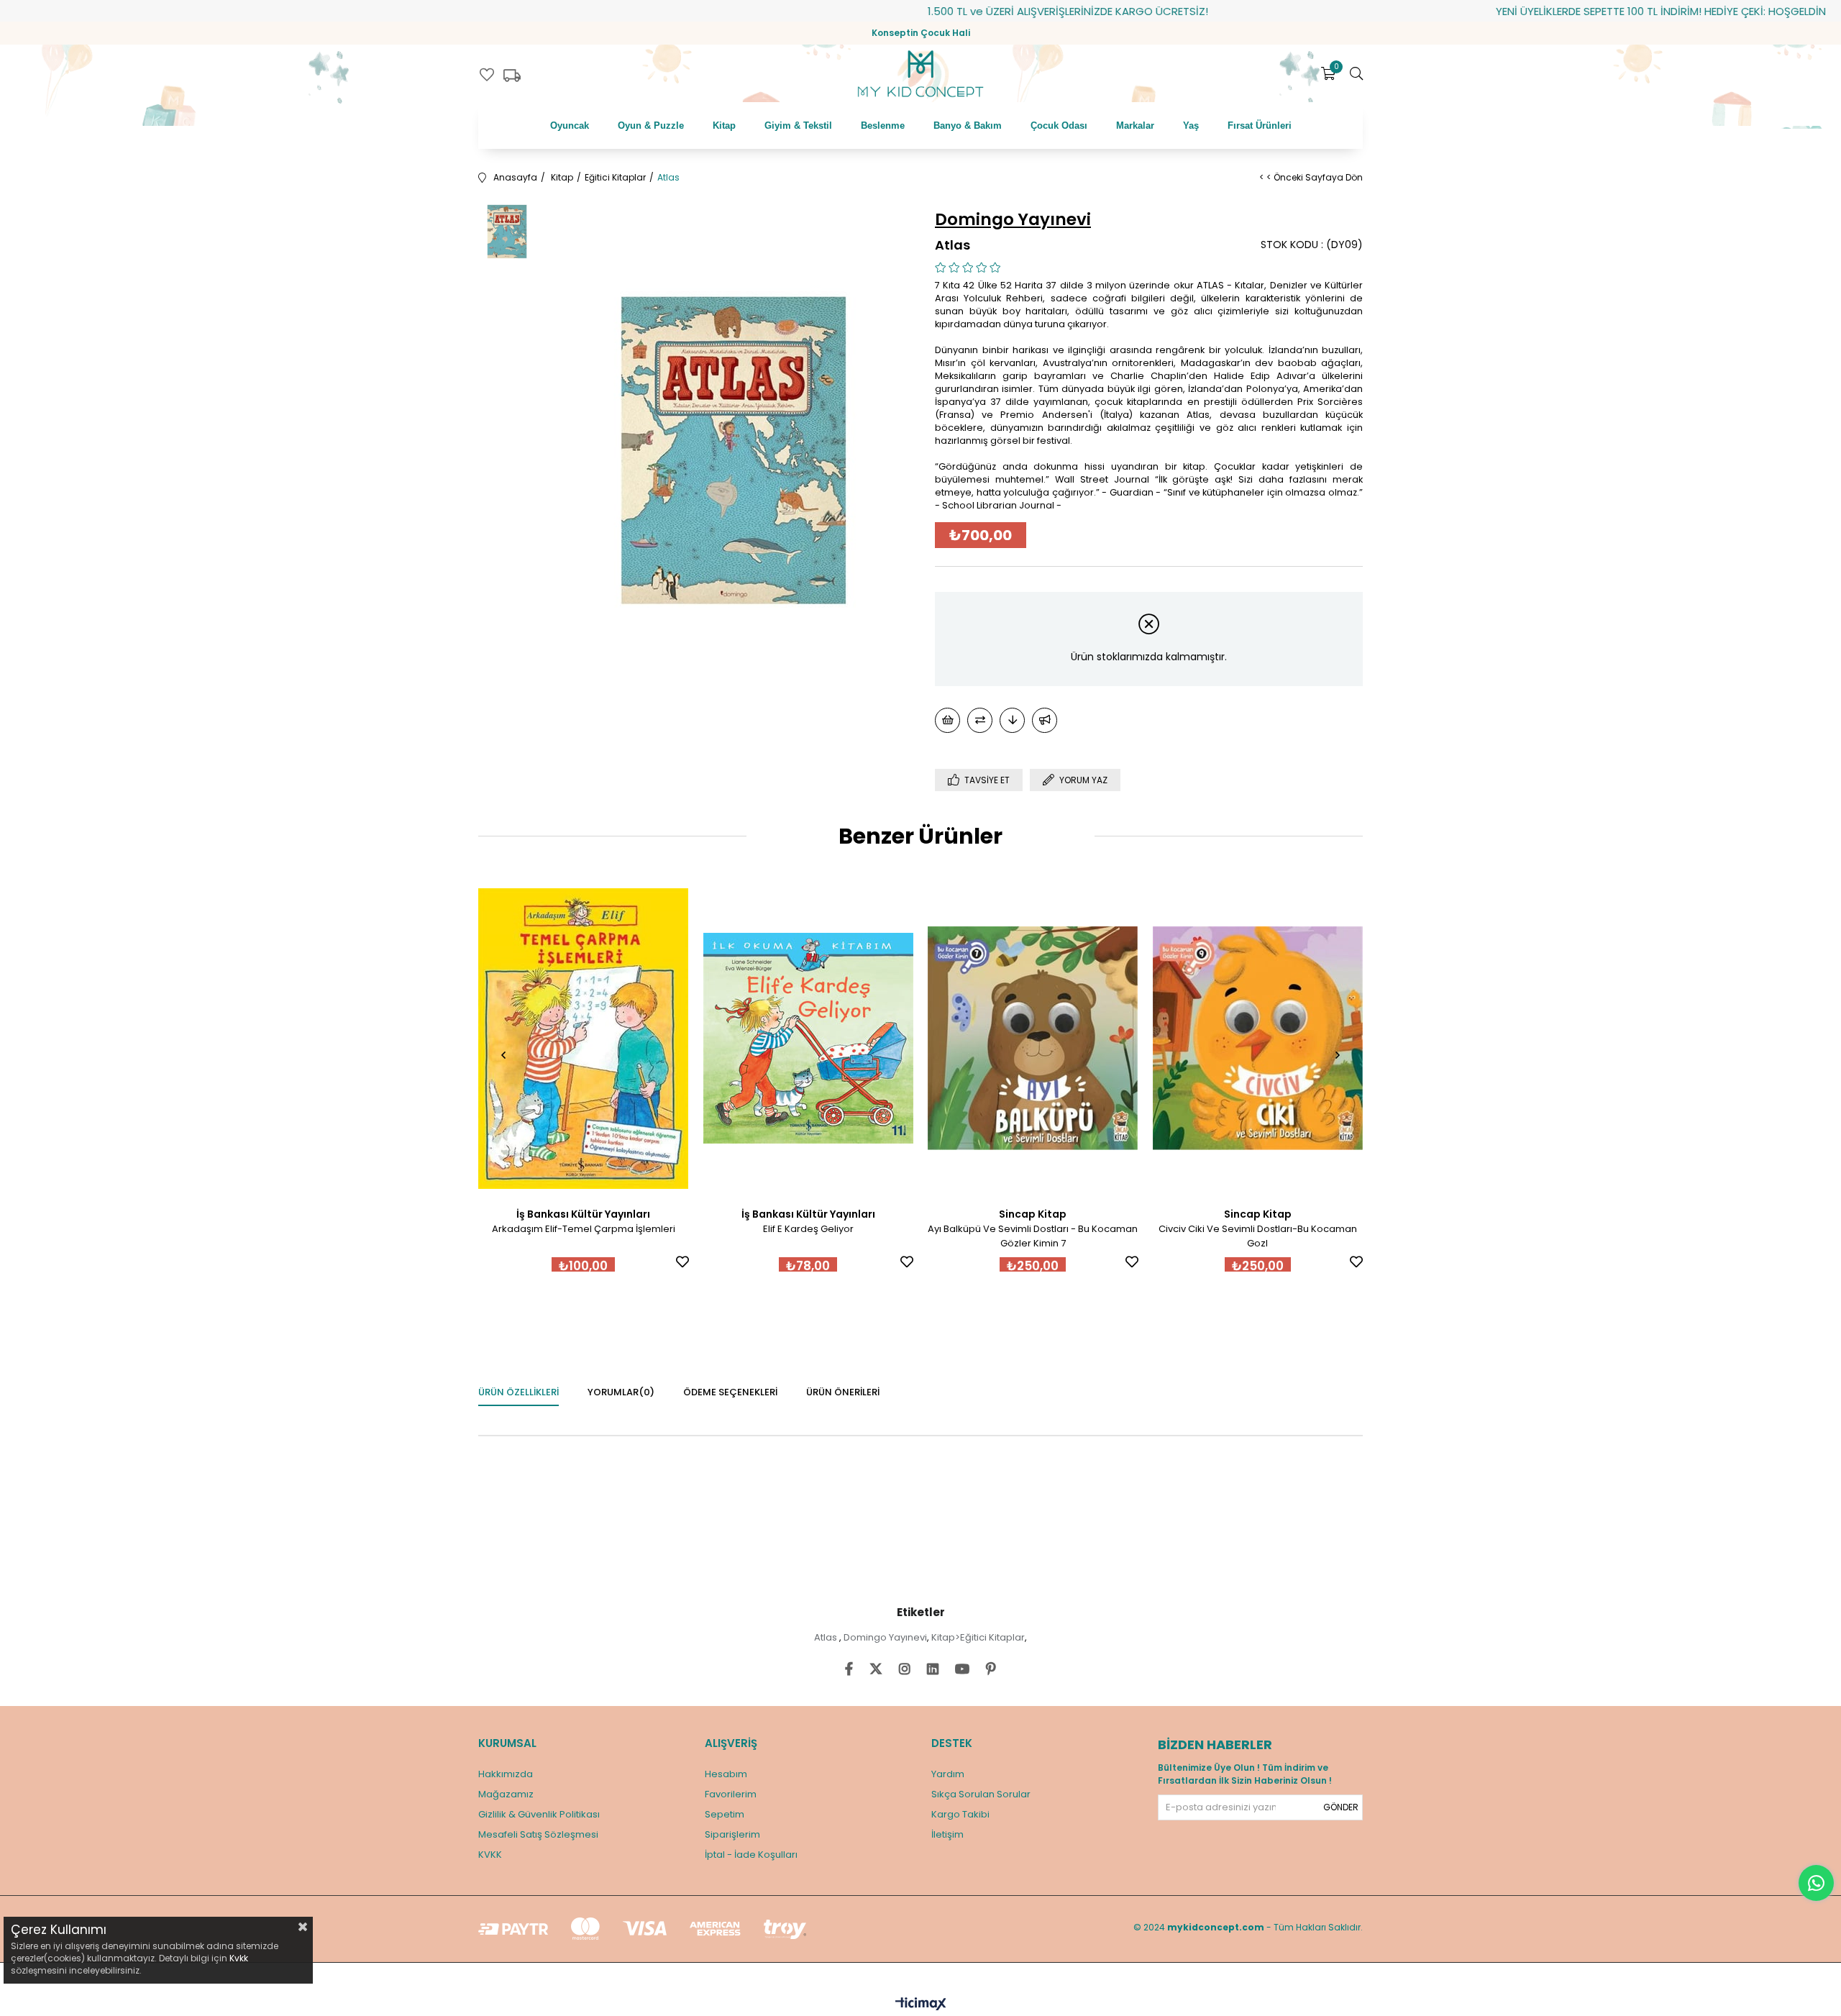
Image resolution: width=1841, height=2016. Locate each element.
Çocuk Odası (1059, 126)
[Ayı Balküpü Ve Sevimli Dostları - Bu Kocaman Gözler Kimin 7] (1033, 1039)
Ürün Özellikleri (519, 1392)
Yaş (1191, 126)
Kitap (724, 126)
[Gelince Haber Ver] (1045, 720)
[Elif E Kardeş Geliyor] (809, 1039)
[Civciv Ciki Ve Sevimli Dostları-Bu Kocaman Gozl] (1258, 1039)
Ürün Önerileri (843, 1392)
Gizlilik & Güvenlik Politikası (539, 1814)
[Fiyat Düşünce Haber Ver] (1012, 720)
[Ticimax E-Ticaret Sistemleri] (921, 2005)
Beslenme (883, 126)
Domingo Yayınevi (885, 1637)
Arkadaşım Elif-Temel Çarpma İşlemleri (584, 1229)
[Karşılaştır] (980, 720)
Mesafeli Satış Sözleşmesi (538, 1834)
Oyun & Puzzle (651, 126)
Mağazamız (506, 1794)
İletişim (947, 1834)
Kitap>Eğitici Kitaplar (978, 1637)
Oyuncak (570, 126)
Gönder (1341, 1807)
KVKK (490, 1855)
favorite (487, 75)
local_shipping (512, 76)
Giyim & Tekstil (798, 126)
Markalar (1135, 126)
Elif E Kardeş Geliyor (808, 1229)
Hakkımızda (506, 1774)
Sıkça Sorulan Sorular (981, 1794)
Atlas (827, 1637)
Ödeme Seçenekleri (730, 1392)
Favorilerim (731, 1794)
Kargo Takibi (960, 1814)
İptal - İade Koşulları (751, 1855)
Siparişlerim (732, 1834)
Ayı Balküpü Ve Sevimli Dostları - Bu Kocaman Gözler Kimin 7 (1033, 1236)
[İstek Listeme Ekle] (947, 720)
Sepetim (725, 1814)
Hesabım (726, 1774)
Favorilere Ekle (682, 1262)
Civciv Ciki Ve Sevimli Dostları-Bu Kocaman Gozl (1258, 1236)
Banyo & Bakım (968, 126)
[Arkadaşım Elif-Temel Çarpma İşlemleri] (584, 1039)
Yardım (948, 1774)
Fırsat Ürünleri (1260, 126)
